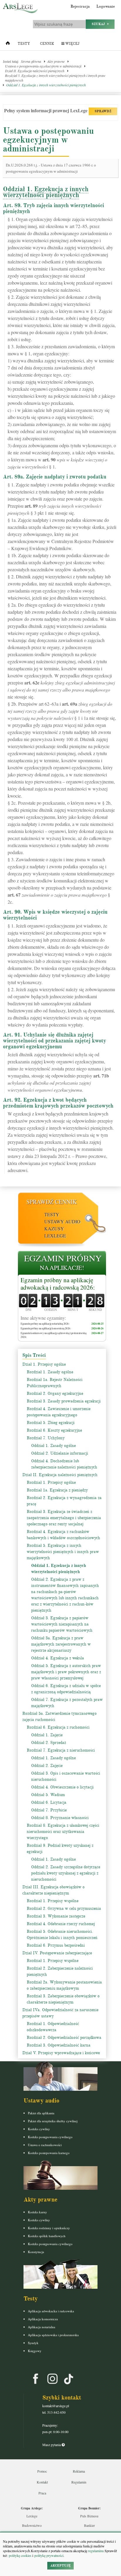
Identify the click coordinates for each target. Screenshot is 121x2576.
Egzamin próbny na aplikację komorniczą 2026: (46, 1328)
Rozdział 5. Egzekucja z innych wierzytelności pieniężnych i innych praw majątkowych (55, 78)
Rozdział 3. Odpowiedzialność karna (59, 2045)
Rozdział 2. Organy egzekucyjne (55, 1393)
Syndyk (33, 2343)
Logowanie (106, 6)
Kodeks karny (37, 2212)
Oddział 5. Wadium (48, 1795)
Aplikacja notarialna (42, 2327)
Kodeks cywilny (39, 2129)
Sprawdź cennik (52, 1202)
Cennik (47, 44)
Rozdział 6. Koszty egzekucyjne (54, 1430)
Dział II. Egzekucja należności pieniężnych (35, 71)
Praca (42, 2493)
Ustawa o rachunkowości (45, 2145)
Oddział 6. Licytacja (49, 1802)
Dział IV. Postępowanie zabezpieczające (57, 1953)
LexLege (55, 1236)
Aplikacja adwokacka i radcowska (51, 2311)
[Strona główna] (8, 44)
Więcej (72, 44)
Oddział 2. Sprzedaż (49, 1743)
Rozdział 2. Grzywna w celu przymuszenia (64, 1909)
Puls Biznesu (89, 2516)
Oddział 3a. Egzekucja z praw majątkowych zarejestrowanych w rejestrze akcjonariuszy (61, 1644)
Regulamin (79, 2482)
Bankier (89, 2525)
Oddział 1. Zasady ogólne (53, 1446)
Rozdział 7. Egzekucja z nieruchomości (61, 1750)
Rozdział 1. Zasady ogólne (50, 1372)
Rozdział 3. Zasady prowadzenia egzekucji (64, 1401)
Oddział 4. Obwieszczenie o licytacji (62, 1787)
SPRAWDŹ (103, 111)
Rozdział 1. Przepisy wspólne (53, 1901)
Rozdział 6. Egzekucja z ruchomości (58, 1727)
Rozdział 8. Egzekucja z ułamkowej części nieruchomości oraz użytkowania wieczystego (63, 1832)
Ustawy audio (62, 1221)
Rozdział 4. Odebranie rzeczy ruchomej (61, 1924)
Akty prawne (56, 61)
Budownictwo (32, 2525)
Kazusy (54, 1228)
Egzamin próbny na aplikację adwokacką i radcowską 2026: (58, 1284)
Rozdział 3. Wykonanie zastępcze (56, 1916)
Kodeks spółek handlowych (47, 2236)
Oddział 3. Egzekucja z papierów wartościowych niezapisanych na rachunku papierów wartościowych (62, 1624)
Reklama (79, 2471)
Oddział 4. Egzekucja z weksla (58, 1658)
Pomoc (42, 2471)
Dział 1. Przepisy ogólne (44, 1364)
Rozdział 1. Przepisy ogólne (51, 1482)
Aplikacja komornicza (43, 2319)
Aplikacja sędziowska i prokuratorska (53, 2335)
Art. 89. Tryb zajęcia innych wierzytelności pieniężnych (53, 208)
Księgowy (35, 2351)
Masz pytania (52, 2445)
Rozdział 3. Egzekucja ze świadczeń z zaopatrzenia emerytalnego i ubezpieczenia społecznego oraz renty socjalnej (64, 1518)
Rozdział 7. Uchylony (46, 1438)
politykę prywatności (49, 2555)
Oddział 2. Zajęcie (47, 1766)
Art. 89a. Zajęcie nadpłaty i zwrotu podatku (55, 477)
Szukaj (100, 24)
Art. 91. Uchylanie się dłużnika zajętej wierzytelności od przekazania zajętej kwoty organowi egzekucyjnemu (54, 1041)
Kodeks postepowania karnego (49, 2153)
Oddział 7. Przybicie (49, 1810)
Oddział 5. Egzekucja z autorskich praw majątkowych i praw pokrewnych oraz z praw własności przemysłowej (66, 1672)
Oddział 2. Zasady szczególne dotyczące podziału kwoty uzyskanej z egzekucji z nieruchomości (66, 1873)
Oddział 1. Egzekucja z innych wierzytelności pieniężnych (46, 85)
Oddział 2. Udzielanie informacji (60, 1453)
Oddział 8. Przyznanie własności (60, 1818)
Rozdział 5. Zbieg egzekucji (51, 1423)
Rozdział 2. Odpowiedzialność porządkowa (64, 2038)
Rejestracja (80, 6)
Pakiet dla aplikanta (41, 2113)
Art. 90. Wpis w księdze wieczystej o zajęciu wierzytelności (55, 915)
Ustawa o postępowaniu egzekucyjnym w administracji (43, 66)
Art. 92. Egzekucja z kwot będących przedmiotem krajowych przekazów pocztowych (58, 1103)
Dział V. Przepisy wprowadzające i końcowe (61, 2053)
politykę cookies (20, 2555)
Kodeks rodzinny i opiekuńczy (49, 2228)
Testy (24, 44)
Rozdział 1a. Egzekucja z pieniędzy (57, 1490)
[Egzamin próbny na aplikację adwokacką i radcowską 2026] (62, 1264)
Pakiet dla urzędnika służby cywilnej (53, 2121)
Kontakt (42, 2482)
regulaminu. (96, 2551)
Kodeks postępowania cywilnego (50, 2137)
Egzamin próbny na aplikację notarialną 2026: (45, 1324)
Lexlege (32, 2516)
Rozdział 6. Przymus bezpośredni (56, 1945)
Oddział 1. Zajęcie (47, 1735)
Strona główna (31, 61)
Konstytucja (36, 2252)
